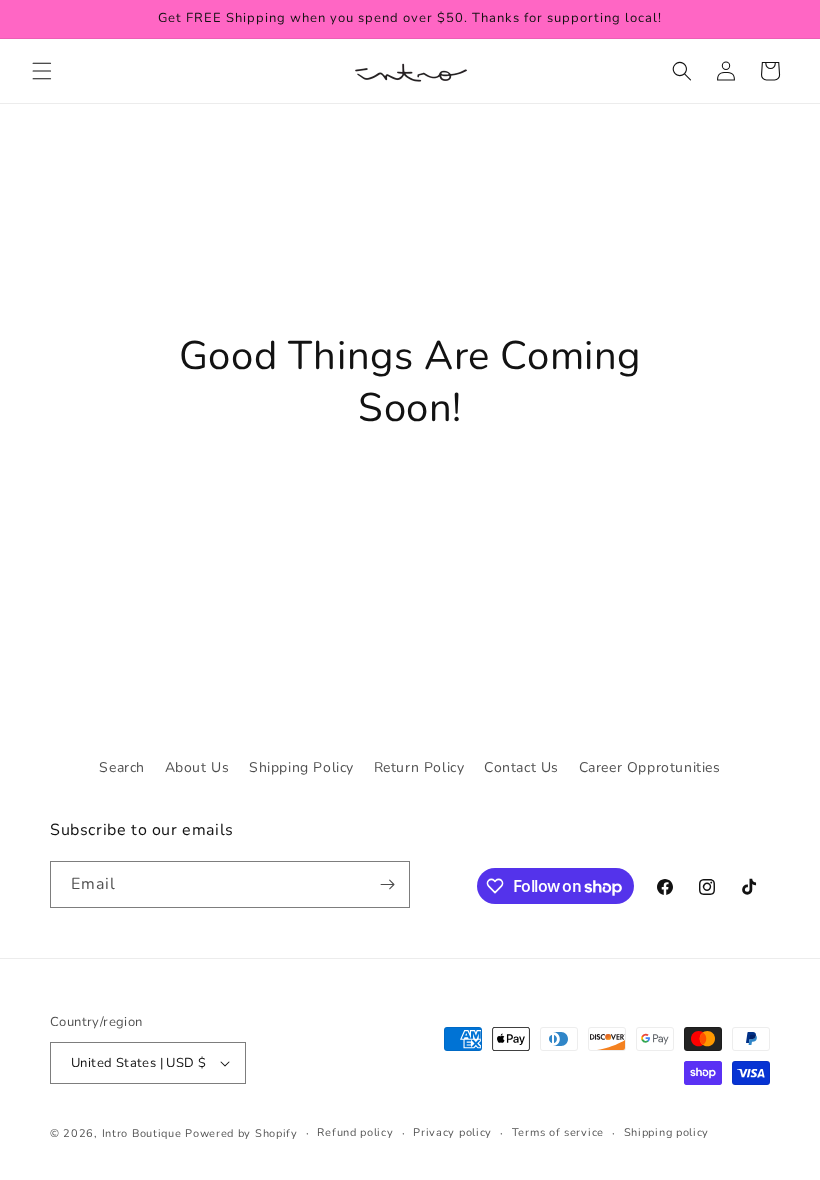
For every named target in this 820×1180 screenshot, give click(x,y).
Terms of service (558, 1132)
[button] (42, 71)
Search (122, 767)
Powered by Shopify (241, 1133)
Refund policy (355, 1132)
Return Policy (419, 767)
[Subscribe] (387, 884)
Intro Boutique (142, 1133)
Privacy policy (452, 1132)
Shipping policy (667, 1132)
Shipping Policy (301, 767)
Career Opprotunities (650, 767)
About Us (197, 767)
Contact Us (521, 767)
